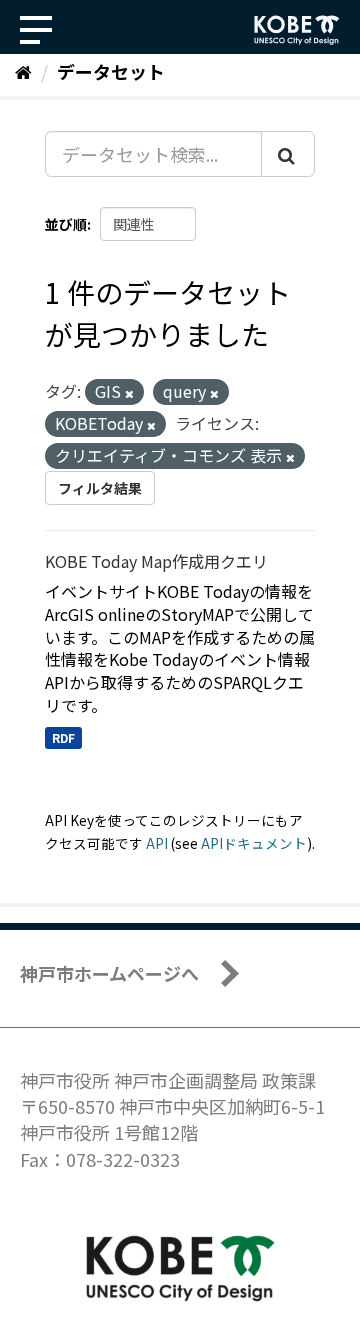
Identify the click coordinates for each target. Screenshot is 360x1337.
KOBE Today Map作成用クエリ (156, 561)
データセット (111, 71)
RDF (63, 737)
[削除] (129, 393)
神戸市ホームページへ (109, 973)
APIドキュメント (254, 843)
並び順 (66, 224)
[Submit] (288, 154)
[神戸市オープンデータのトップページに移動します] (297, 30)
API (157, 843)
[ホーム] (23, 71)
